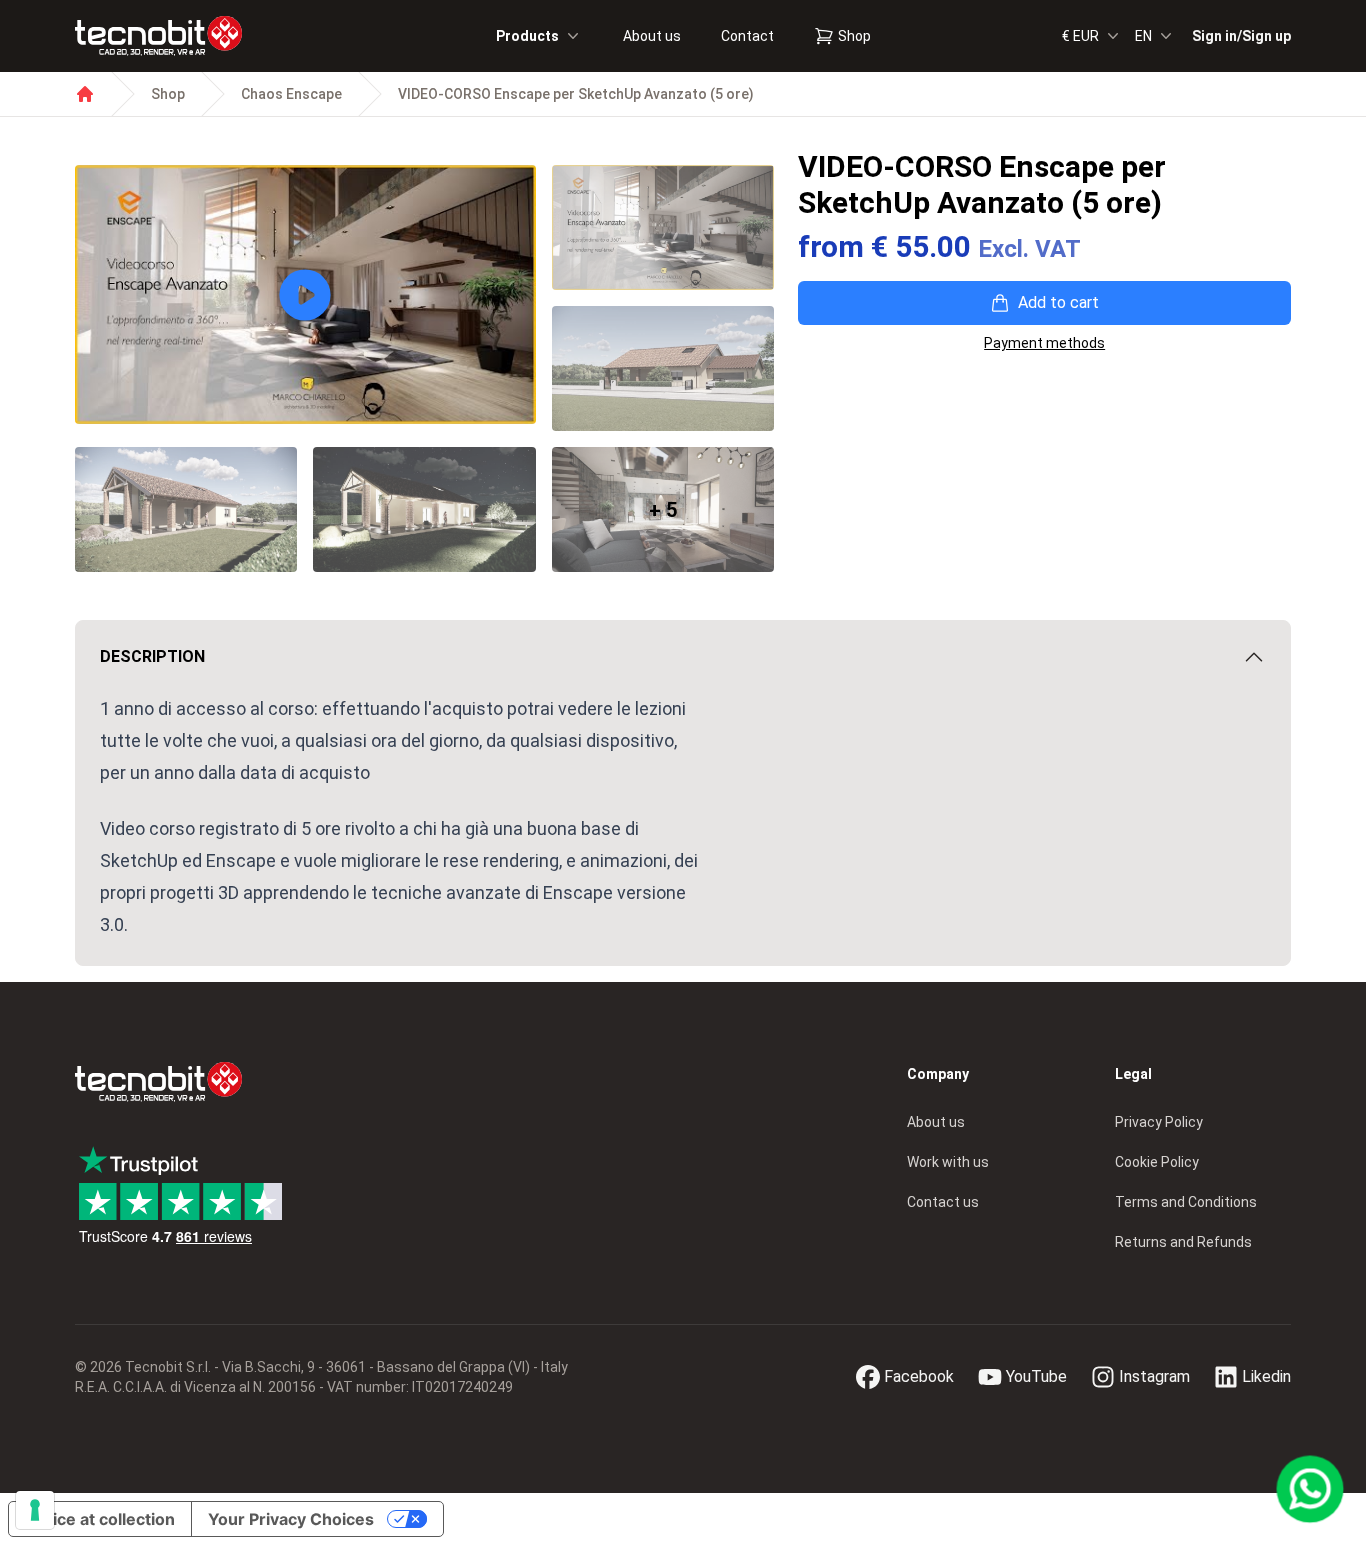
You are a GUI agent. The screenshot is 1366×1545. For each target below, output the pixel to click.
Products (527, 36)
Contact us (943, 1202)
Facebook (919, 1376)
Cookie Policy (1157, 1162)
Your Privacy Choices (291, 1519)
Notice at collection (100, 1519)
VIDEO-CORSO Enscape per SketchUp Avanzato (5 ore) (576, 94)
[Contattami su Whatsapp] (1310, 1489)
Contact (747, 36)
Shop (854, 36)
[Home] (85, 94)
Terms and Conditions (1186, 1202)
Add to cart (1058, 302)
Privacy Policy (1159, 1122)
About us (652, 36)
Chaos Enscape (291, 94)
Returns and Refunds (1183, 1242)
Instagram (1154, 1376)
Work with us (948, 1162)
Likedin (1266, 1376)
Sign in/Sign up (1241, 36)
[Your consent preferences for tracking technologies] (35, 1510)
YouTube (1036, 1376)
